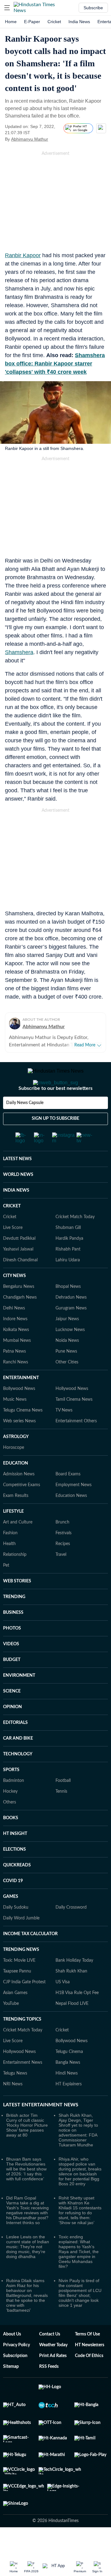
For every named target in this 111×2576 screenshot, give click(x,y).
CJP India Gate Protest (24, 2007)
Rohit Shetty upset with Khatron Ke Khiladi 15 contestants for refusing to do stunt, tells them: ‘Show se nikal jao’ (80, 2235)
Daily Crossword (71, 1932)
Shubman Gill (68, 1252)
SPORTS (11, 1795)
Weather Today (53, 2370)
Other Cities (67, 1387)
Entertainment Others (76, 1446)
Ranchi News (16, 1387)
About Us (12, 2359)
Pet (6, 1590)
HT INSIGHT (15, 1858)
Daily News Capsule (25, 1127)
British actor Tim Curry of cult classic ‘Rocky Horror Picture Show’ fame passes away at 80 (27, 2150)
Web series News (19, 1446)
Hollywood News (72, 1413)
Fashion (10, 1558)
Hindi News (67, 2098)
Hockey (10, 1816)
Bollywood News (19, 1413)
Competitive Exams (22, 1510)
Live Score (13, 1252)
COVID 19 (13, 1906)
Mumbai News (17, 1365)
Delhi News (14, 1333)
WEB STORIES (17, 1606)
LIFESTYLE (13, 1536)
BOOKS (11, 1843)
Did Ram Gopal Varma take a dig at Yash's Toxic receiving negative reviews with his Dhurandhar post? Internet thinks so (27, 2235)
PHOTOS (12, 1653)
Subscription (15, 2380)
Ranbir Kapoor (23, 255)
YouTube (11, 2028)
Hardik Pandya (69, 1263)
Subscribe (93, 8)
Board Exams (68, 1499)
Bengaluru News (19, 1311)
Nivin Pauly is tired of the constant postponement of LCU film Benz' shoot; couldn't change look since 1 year (80, 2318)
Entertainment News (23, 2087)
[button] (7, 8)
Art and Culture (18, 1547)
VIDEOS (11, 1669)
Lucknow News (70, 1354)
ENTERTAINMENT (21, 1403)
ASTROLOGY (16, 1461)
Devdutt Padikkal (19, 1263)
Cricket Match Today (75, 1242)
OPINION (12, 1732)
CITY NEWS (14, 1300)
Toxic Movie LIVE (19, 1985)
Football (63, 1805)
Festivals (64, 1558)
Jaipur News (67, 1344)
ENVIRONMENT (19, 1700)
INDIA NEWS (16, 1215)
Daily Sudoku (16, 1932)
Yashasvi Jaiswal (18, 1274)
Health (9, 1568)
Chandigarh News (20, 1322)
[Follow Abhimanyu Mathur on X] (56, 139)
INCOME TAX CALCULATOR (30, 1959)
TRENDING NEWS (21, 1974)
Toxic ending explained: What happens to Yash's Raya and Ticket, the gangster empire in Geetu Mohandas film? (79, 2276)
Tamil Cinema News (74, 1424)
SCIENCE (12, 1716)
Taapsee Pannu (17, 1996)
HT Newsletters (90, 2370)
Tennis (61, 1816)
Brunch (62, 1547)
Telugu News (15, 2098)
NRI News (13, 2109)
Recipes (63, 1568)
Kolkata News (16, 1354)
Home (11, 22)
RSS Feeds (49, 2391)
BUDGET (12, 1684)
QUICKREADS (17, 1890)
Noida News (67, 1365)
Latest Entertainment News (41, 2129)
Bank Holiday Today (74, 1985)
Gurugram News (71, 1333)
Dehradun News (71, 1322)
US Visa (63, 2007)
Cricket (54, 22)
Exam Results (16, 1520)
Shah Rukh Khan (71, 1996)
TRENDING (14, 1622)
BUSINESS (13, 1637)
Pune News (66, 1376)
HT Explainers (69, 2109)
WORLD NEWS (18, 1199)
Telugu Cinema (69, 2076)
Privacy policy (16, 2370)
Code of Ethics (89, 2380)
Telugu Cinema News (23, 1435)
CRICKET (12, 1231)
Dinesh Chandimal (20, 1285)
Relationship (15, 1579)
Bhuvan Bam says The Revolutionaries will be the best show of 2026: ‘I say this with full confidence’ (26, 2194)
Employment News (74, 1510)
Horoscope (14, 1472)
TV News (64, 1435)
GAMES (11, 1921)
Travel (61, 1579)
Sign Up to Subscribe (55, 1143)
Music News (15, 1424)
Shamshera (19, 652)
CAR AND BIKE (18, 1763)
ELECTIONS (14, 1874)
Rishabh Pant (68, 1274)
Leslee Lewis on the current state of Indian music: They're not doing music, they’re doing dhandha (28, 2271)
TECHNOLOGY (18, 1779)
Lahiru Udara (68, 1285)
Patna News (14, 1376)
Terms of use (87, 2359)
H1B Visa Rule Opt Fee (77, 2018)
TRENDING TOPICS (22, 2044)
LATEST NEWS (17, 1184)
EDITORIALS (15, 1747)
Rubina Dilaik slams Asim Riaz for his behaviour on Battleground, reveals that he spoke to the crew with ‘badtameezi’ (27, 2320)
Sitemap (11, 2391)
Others (10, 1827)
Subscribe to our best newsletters (55, 1113)
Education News (71, 1520)
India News (79, 22)
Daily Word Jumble (21, 1943)
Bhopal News (68, 1311)
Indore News (15, 1344)
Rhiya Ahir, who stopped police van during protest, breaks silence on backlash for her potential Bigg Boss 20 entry (80, 2196)
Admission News (19, 1499)
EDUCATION (16, 1488)
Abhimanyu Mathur (30, 139)
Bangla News (68, 2087)
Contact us (50, 2359)
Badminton (14, 1805)
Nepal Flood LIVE (72, 2028)
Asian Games (15, 2018)
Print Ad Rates (53, 2380)
